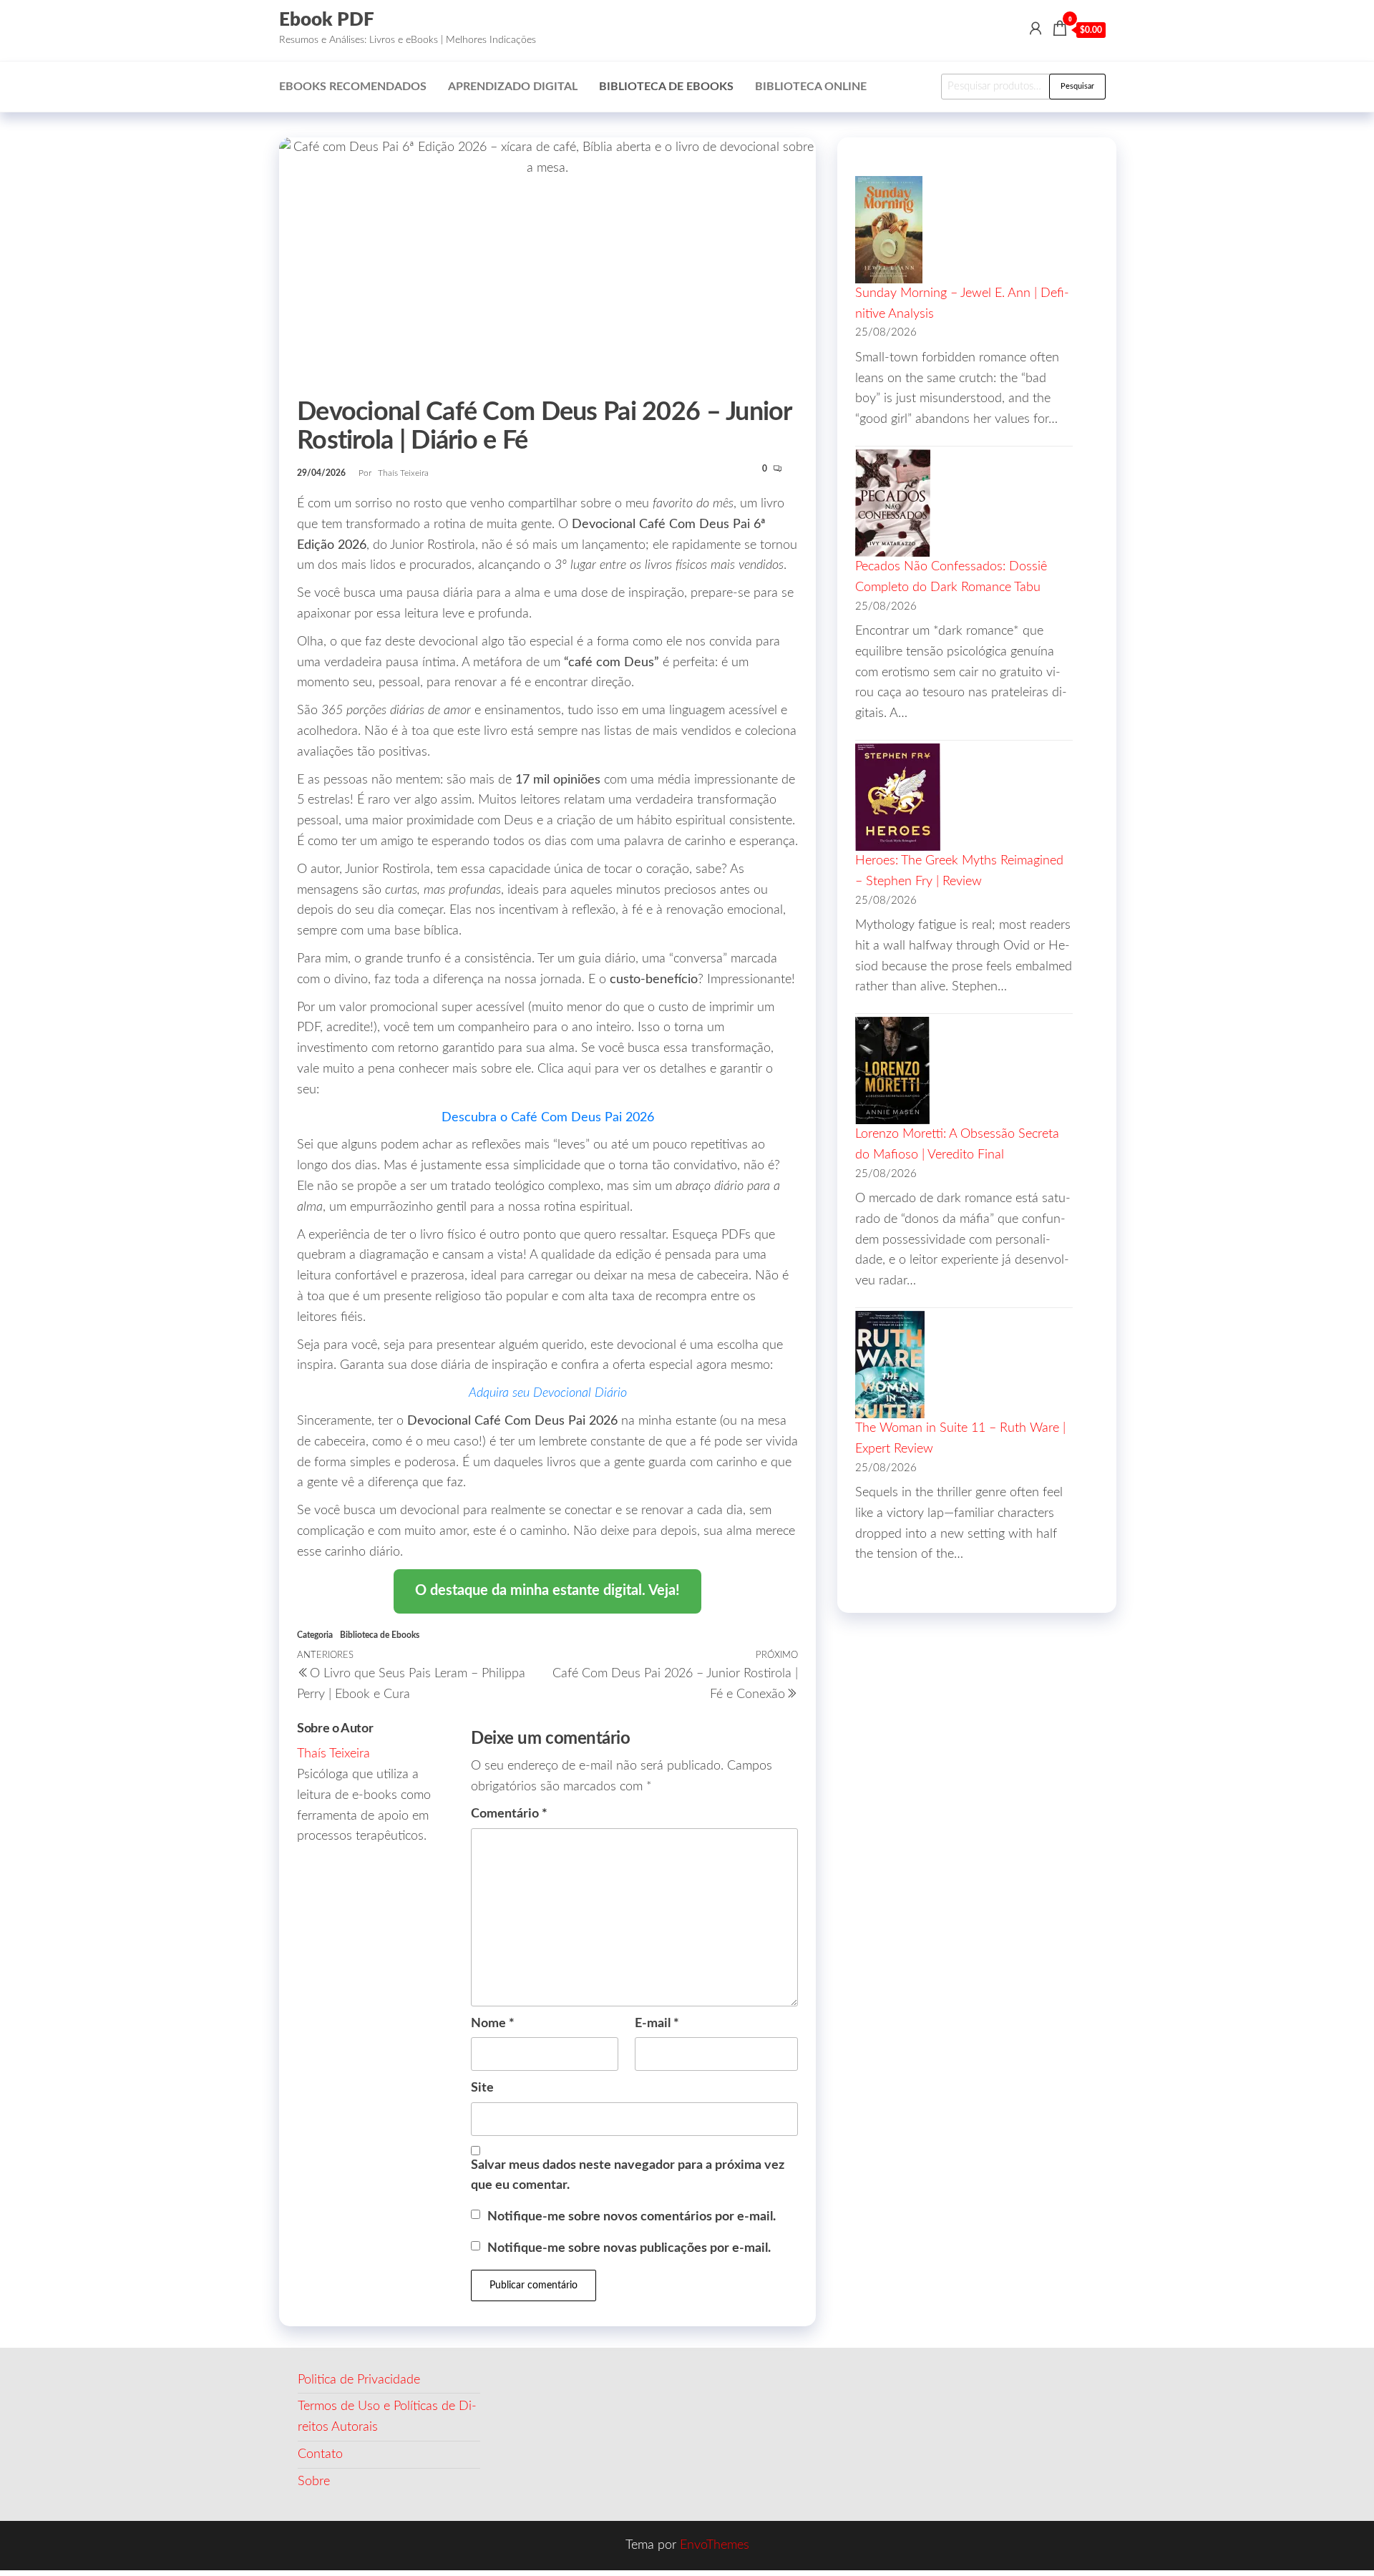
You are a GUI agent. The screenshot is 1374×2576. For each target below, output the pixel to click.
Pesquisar (1077, 86)
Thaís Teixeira (403, 473)
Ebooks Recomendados (353, 87)
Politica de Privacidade (359, 2380)
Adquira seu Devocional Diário (548, 1393)
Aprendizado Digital (513, 87)
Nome (493, 2024)
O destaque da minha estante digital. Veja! (547, 1591)
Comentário (509, 1814)
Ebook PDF (327, 20)
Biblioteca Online (811, 87)
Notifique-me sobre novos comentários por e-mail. (632, 2217)
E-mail (657, 2024)
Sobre (314, 2482)
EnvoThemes (715, 2545)
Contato (320, 2454)
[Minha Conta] (1036, 29)
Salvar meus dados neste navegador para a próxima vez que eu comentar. (628, 2176)
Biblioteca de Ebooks (666, 87)
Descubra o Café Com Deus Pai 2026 (548, 1118)
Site (482, 2088)
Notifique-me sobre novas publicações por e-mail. (629, 2248)
